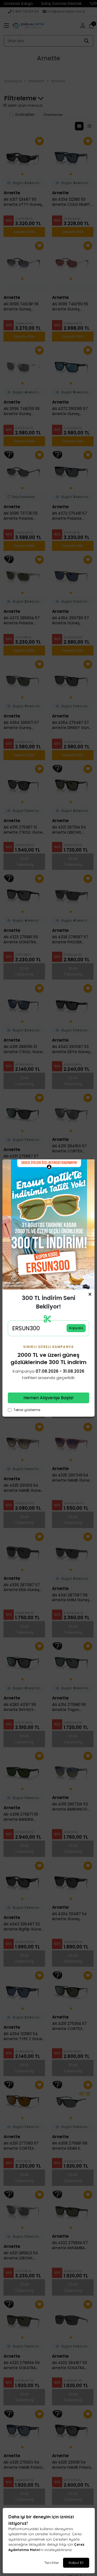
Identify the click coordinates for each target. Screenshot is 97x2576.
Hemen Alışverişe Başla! (48, 1398)
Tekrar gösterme (27, 1410)
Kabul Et (76, 2563)
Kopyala (76, 1328)
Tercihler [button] (52, 2563)
